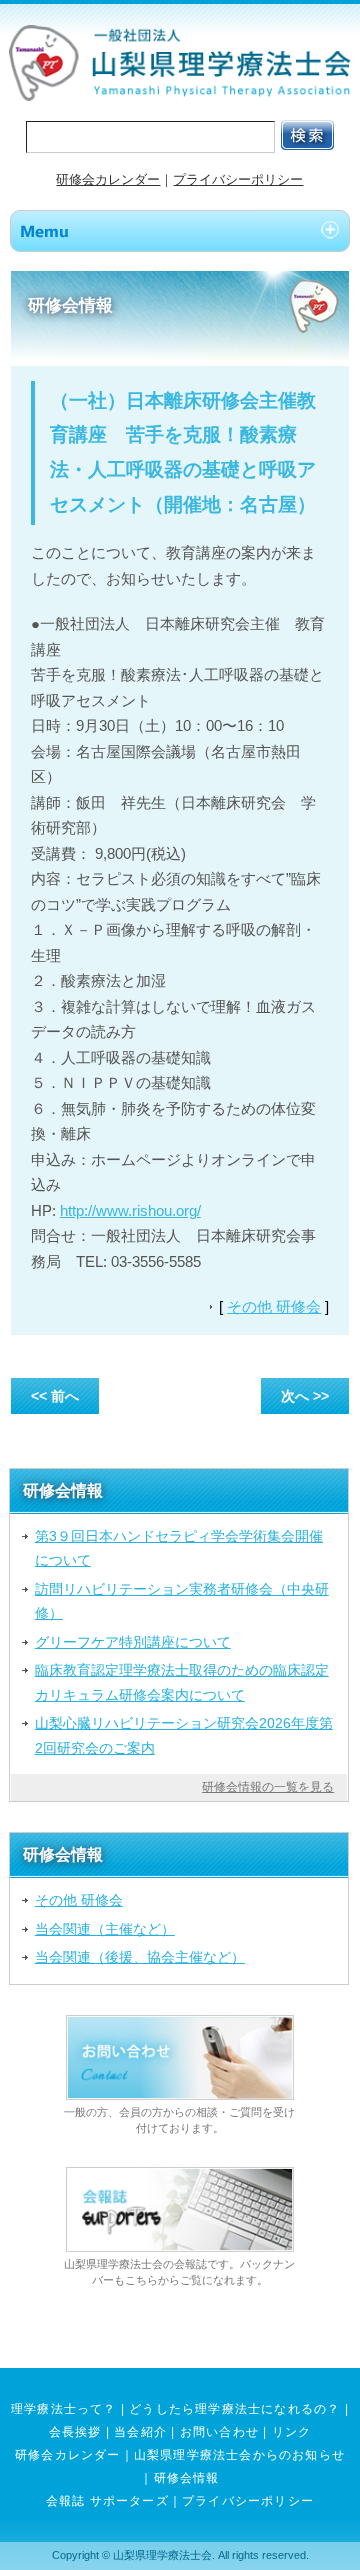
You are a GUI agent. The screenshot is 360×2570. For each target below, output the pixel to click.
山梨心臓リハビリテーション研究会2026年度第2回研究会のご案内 (184, 1735)
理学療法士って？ (64, 2409)
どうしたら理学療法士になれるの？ (234, 2409)
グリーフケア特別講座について (133, 1642)
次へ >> (305, 1396)
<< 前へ (55, 1396)
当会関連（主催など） (105, 1929)
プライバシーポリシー (238, 179)
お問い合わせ (219, 2432)
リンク (292, 2432)
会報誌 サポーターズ (107, 2501)
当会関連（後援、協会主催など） (140, 1957)
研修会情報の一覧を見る (268, 1787)
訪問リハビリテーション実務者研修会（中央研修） (182, 1601)
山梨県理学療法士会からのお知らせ (239, 2455)
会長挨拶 (75, 2432)
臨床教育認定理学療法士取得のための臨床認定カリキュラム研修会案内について (182, 1682)
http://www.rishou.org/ (130, 1210)
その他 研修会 (274, 1306)
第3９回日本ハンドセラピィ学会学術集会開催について (179, 1548)
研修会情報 (187, 2478)
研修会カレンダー (108, 179)
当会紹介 (140, 2432)
